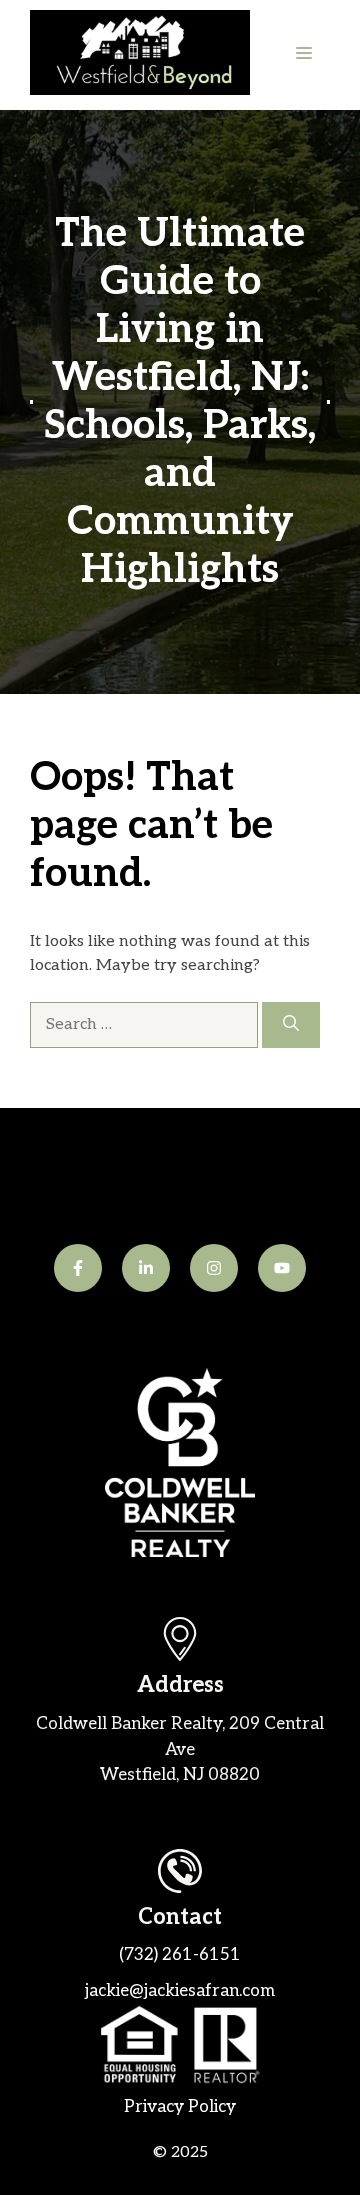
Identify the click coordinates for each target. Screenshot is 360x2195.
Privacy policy (180, 2107)
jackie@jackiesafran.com (180, 1991)
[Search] (291, 1025)
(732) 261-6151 (180, 1955)
